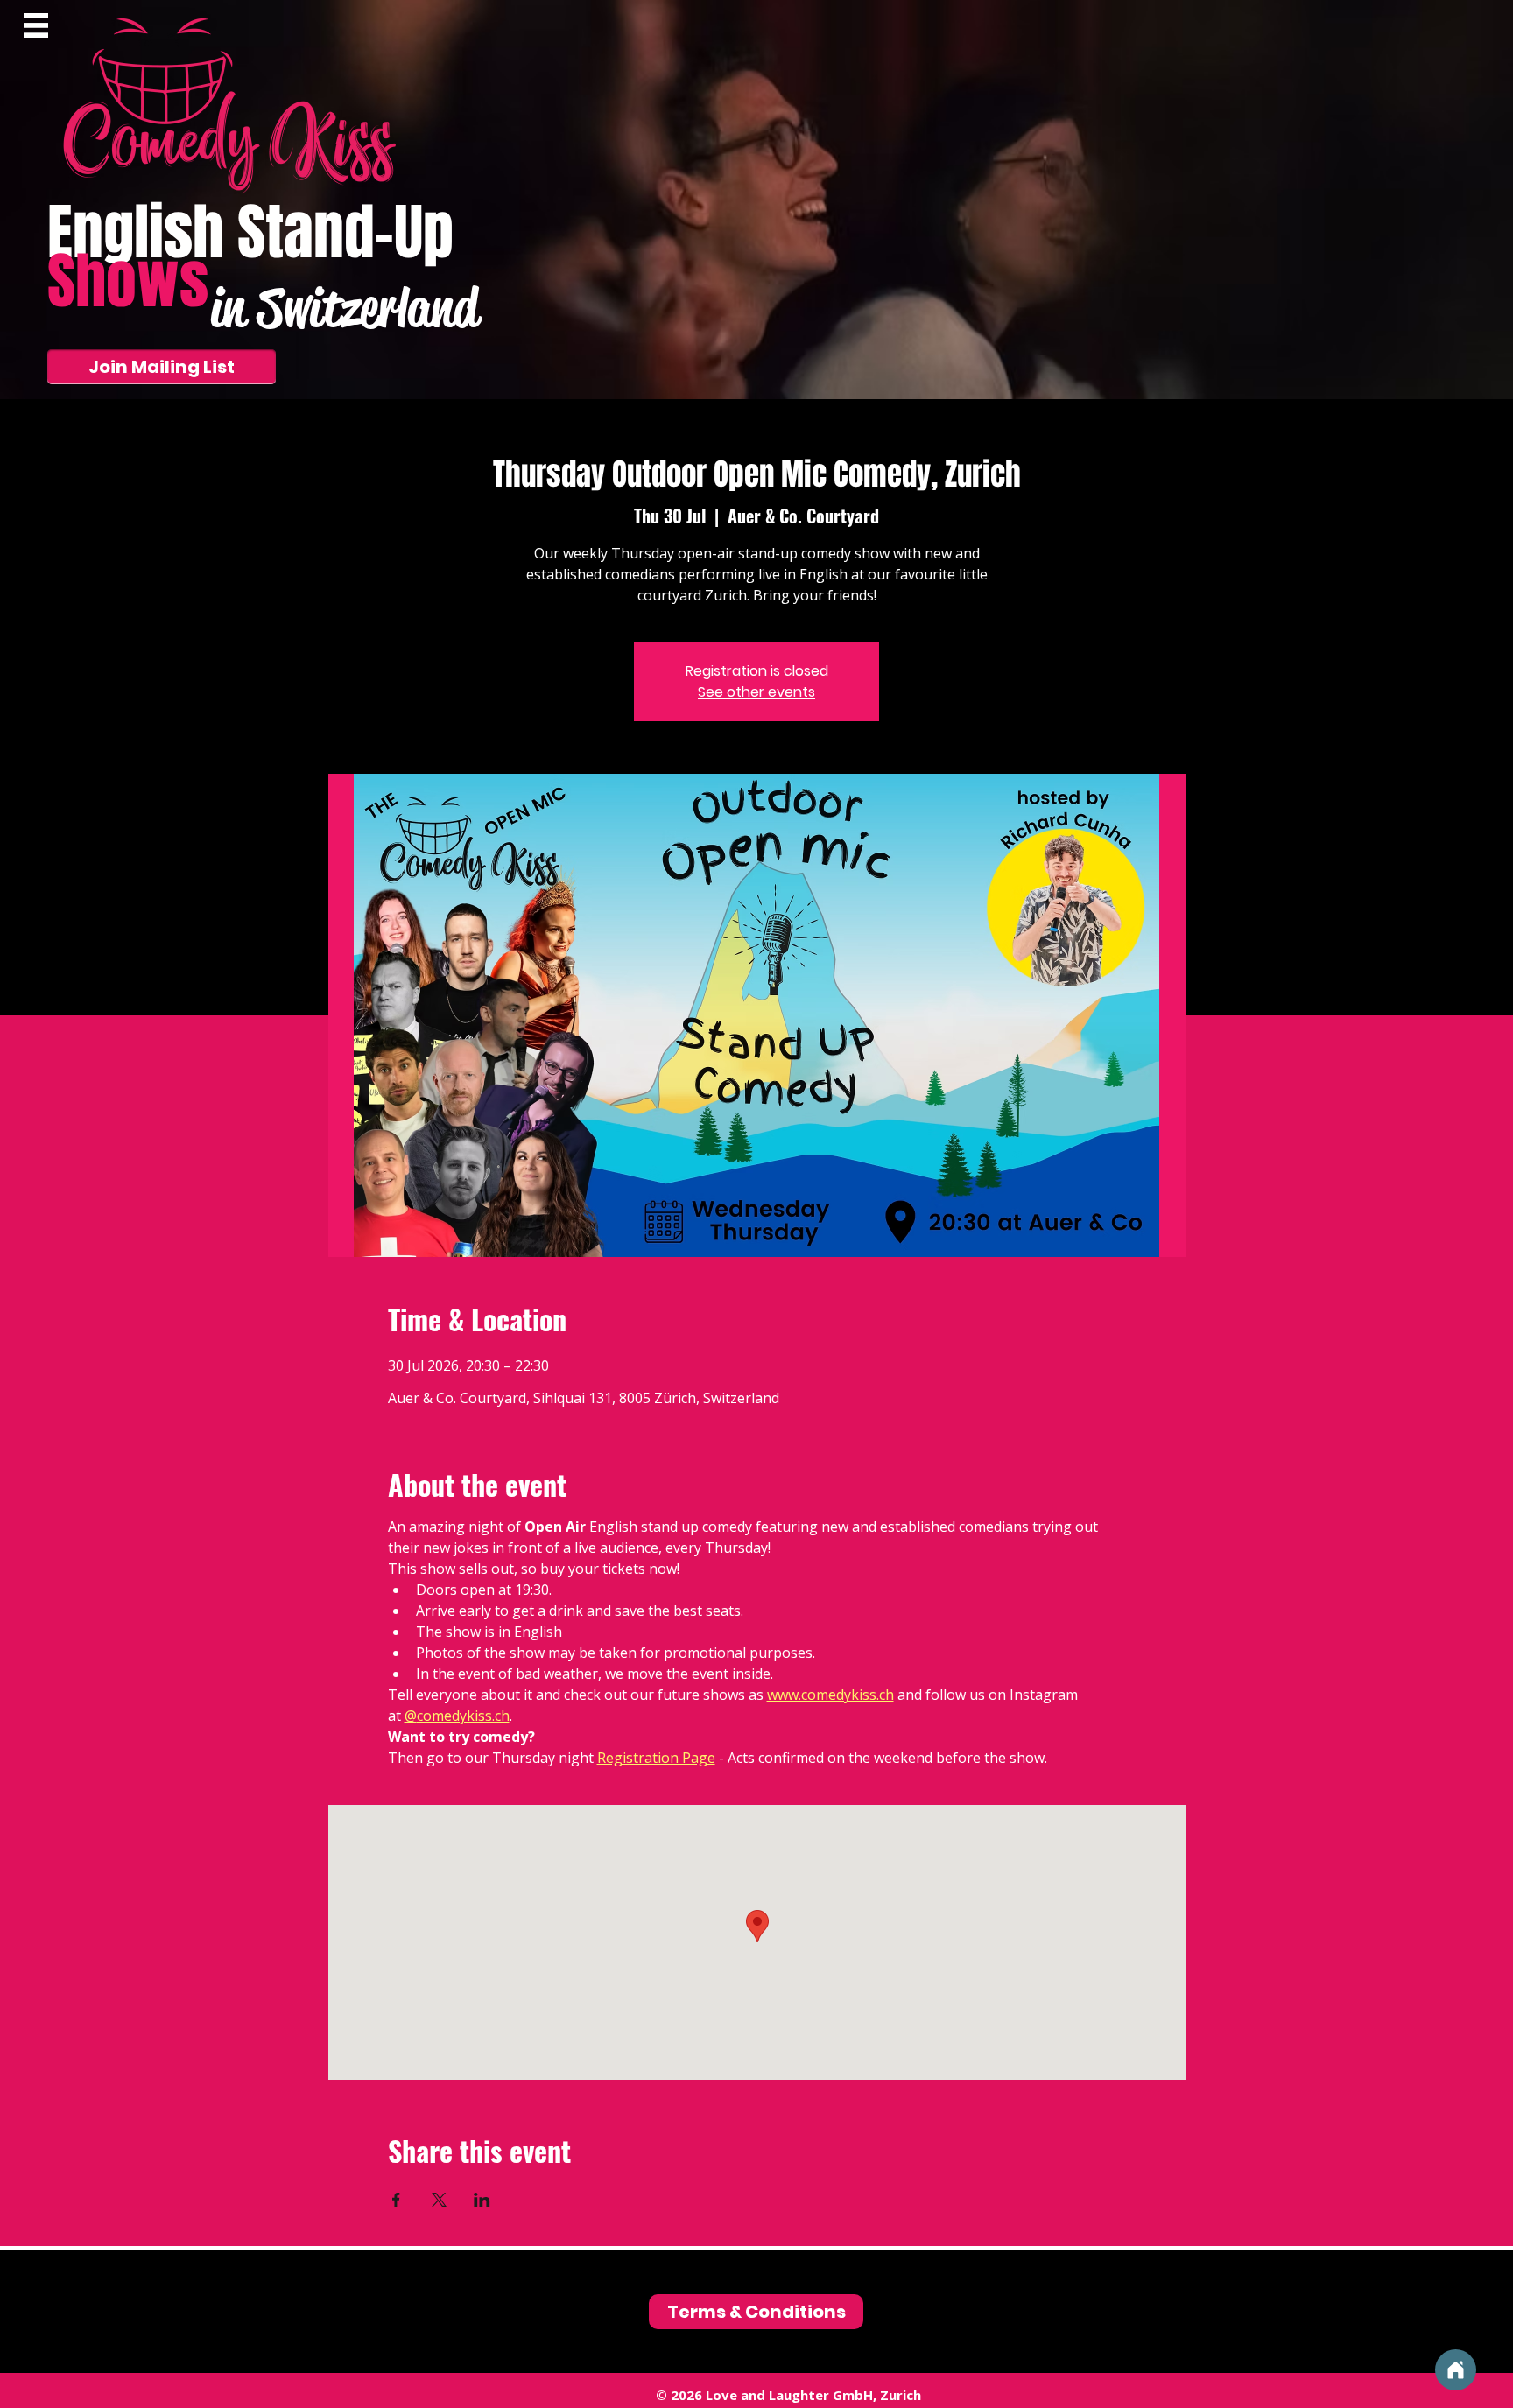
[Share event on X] (439, 2200)
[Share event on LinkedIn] (482, 2200)
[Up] (1456, 2370)
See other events (756, 692)
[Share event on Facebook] (396, 2200)
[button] (36, 25)
